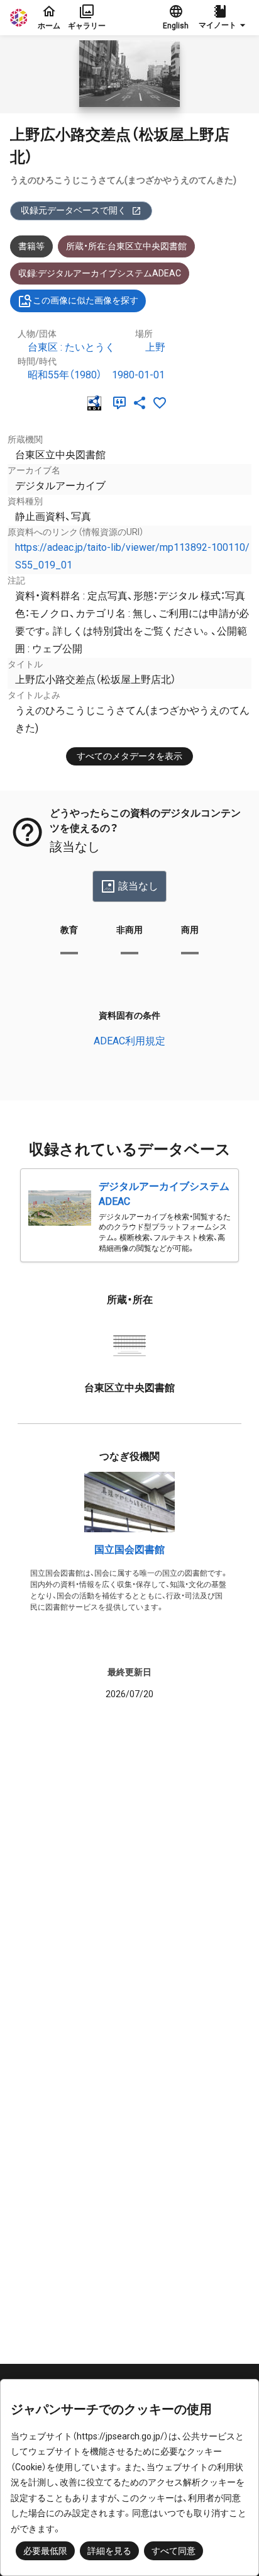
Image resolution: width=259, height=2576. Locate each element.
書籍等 (31, 246)
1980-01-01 (138, 375)
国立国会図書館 (129, 1550)
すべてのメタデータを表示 (129, 756)
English (176, 26)
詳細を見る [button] (109, 2551)
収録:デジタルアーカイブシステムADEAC (100, 273)
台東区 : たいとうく (71, 347)
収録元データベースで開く (74, 210)
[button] (224, 18)
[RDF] (97, 403)
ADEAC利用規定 (129, 1041)
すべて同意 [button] (174, 2551)
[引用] (122, 403)
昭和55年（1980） (65, 375)
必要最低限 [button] (45, 2551)
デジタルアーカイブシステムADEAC (164, 1194)
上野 (155, 347)
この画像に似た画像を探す (85, 300)
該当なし (138, 886)
